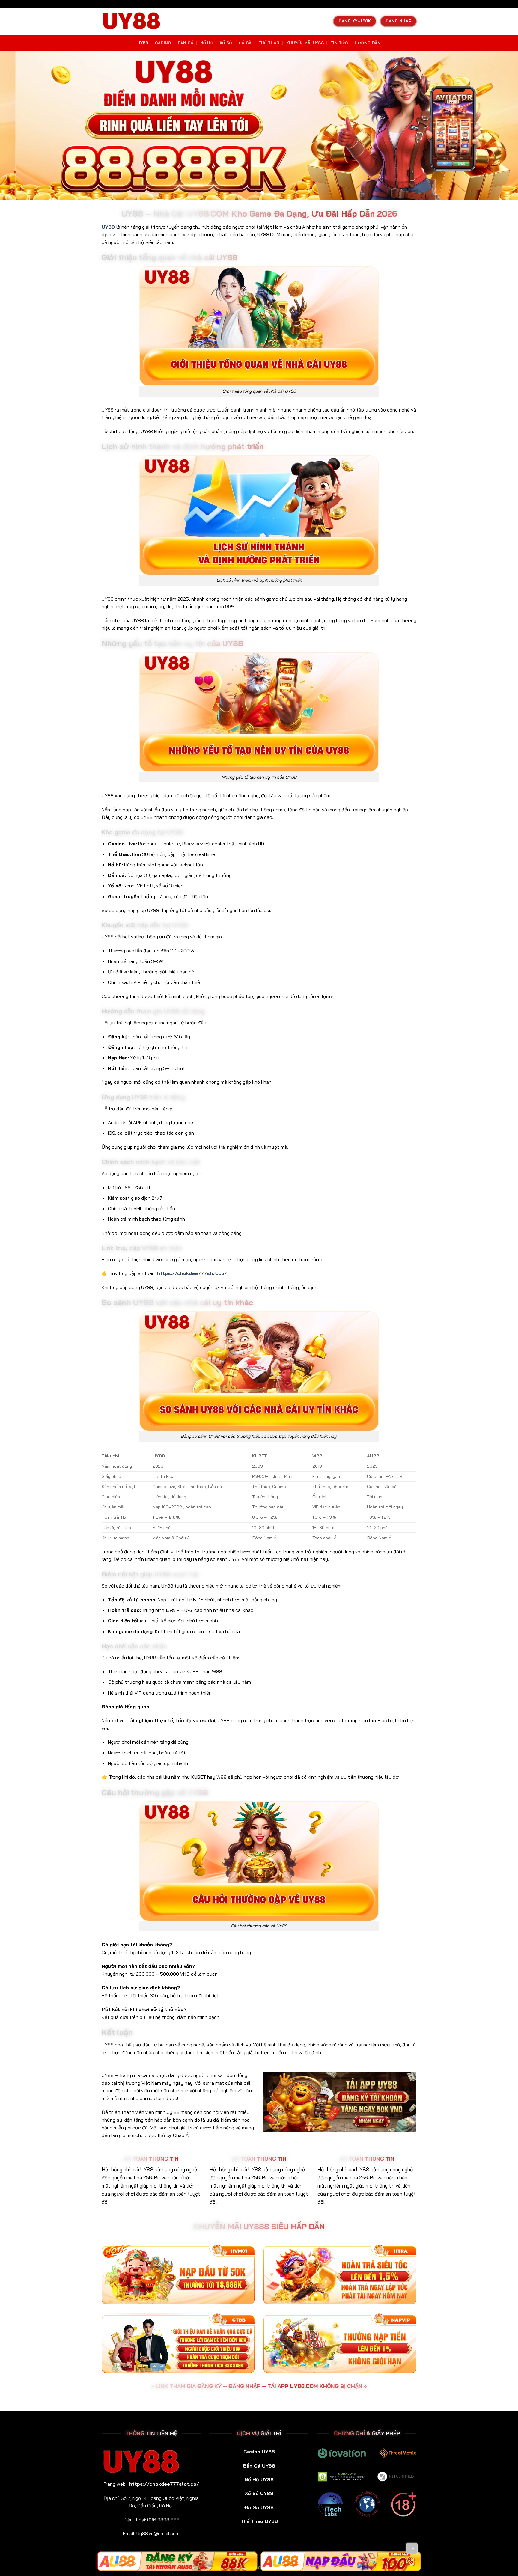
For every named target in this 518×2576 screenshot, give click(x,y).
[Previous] (16, 125)
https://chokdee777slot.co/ (192, 1273)
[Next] (502, 125)
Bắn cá (186, 43)
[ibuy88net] (132, 21)
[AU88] (177, 2561)
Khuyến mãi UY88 (305, 43)
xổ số (226, 43)
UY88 (143, 43)
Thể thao (269, 43)
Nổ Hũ (207, 43)
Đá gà (245, 43)
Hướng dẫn (368, 43)
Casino (163, 43)
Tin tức (339, 43)
